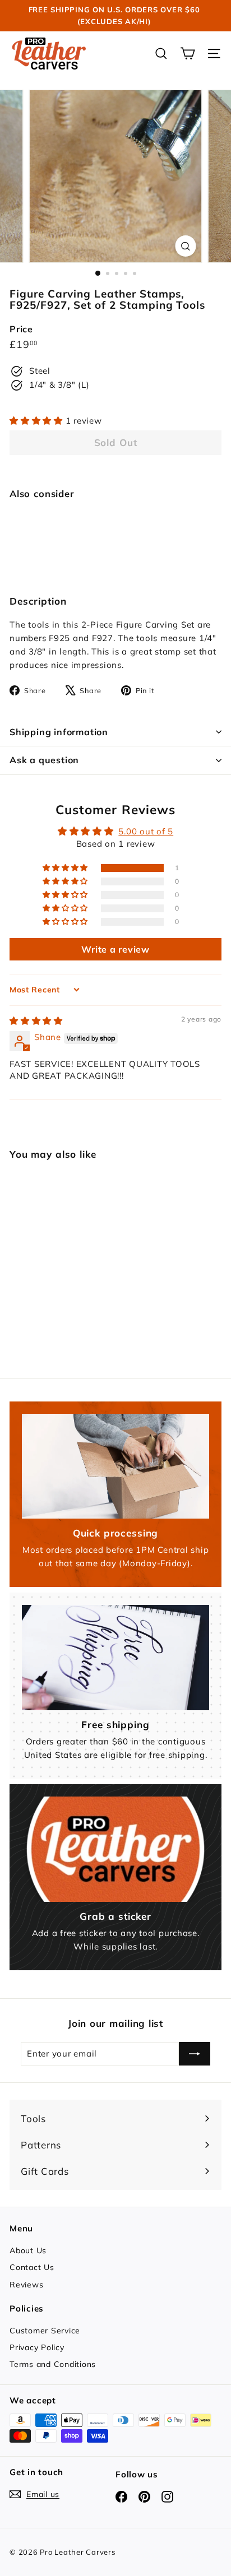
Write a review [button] (115, 949)
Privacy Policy (37, 2347)
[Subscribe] (195, 2054)
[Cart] (188, 54)
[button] (38, 421)
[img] (36, 1021)
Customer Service (45, 2331)
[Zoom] (186, 246)
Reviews (26, 2285)
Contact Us (32, 2267)
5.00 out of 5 (146, 831)
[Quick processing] (115, 1466)
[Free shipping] (115, 1658)
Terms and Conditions (53, 2364)
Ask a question (44, 760)
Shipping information (59, 732)
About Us (28, 2250)
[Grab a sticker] (115, 1849)
